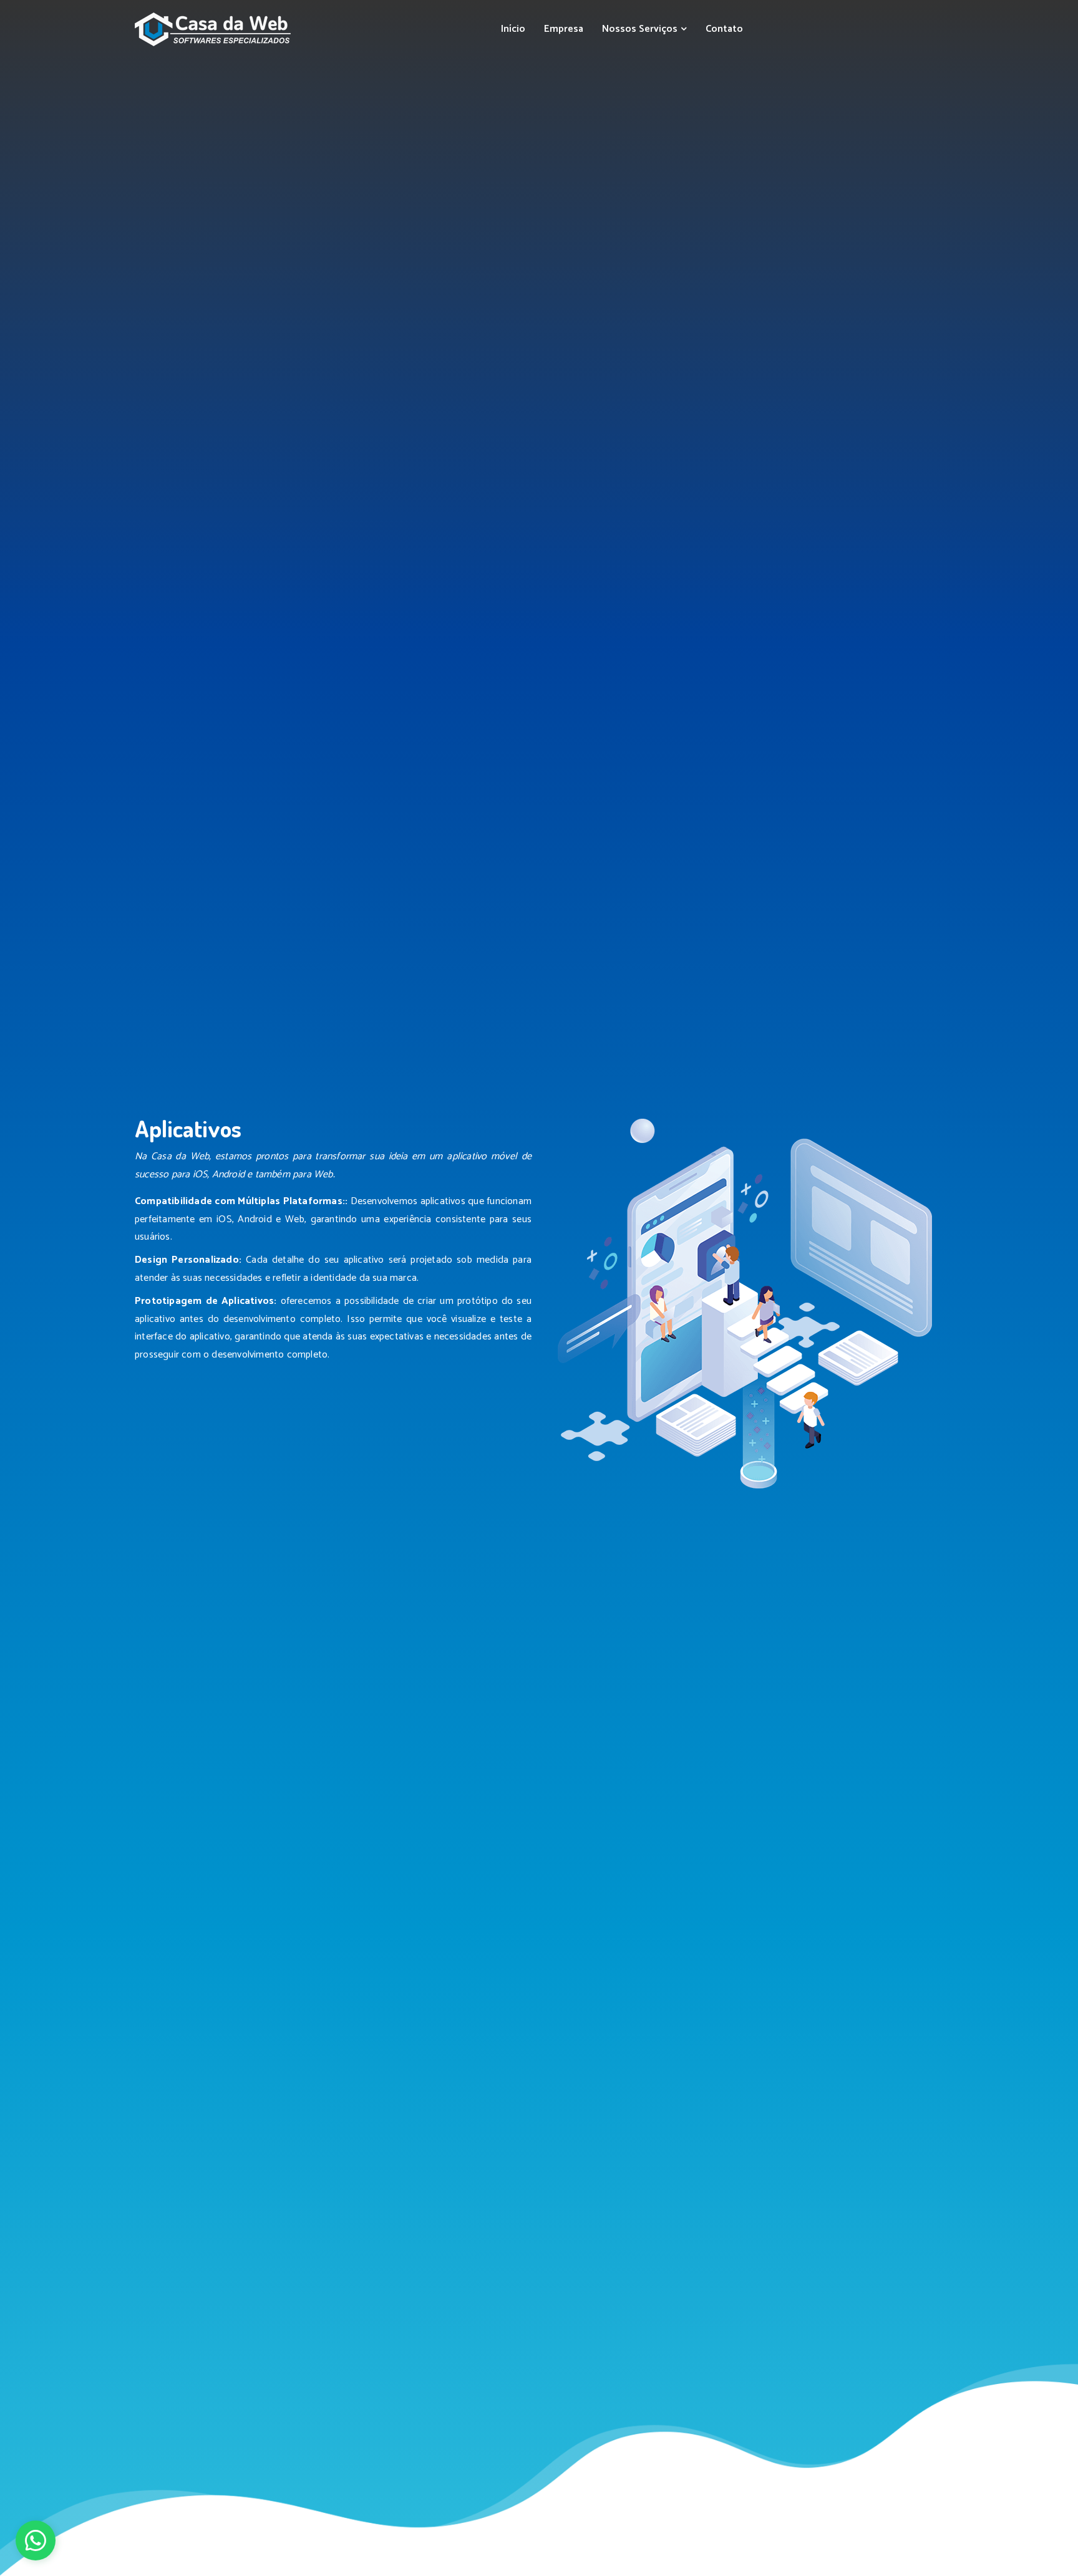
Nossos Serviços (641, 29)
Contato (724, 29)
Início (513, 29)
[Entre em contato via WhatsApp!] (36, 2540)
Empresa (564, 29)
